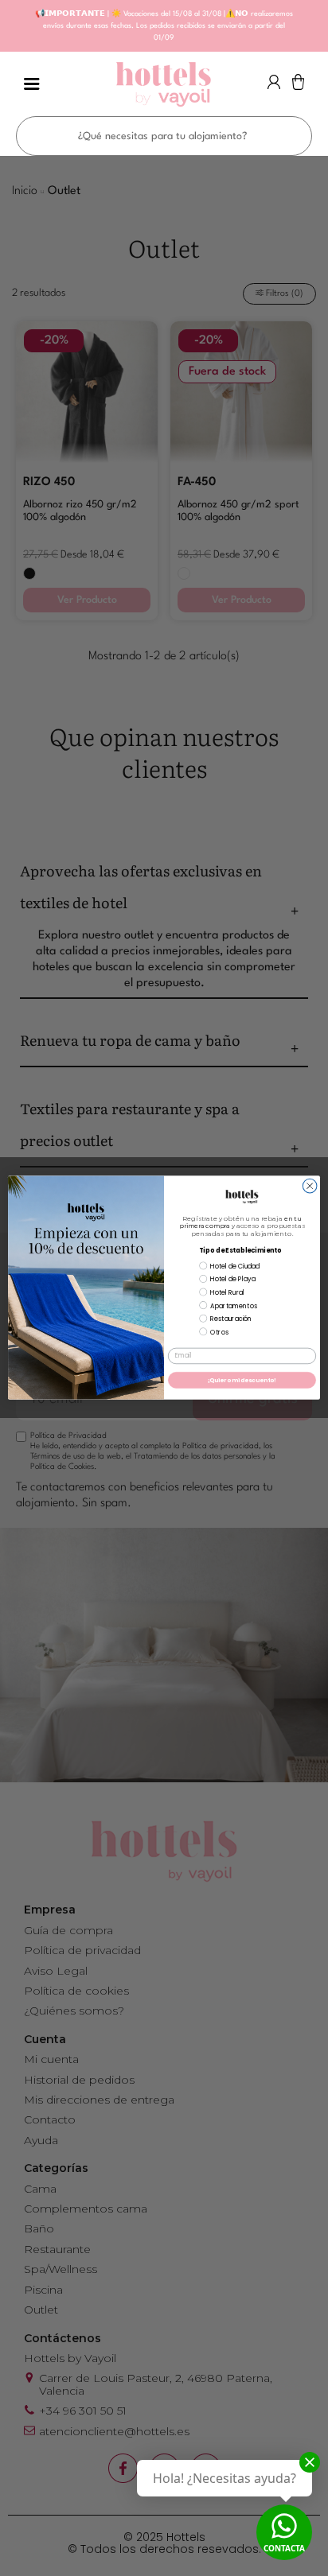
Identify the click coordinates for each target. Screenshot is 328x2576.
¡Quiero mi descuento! (242, 1381)
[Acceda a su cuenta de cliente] (274, 86)
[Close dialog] (310, 1187)
